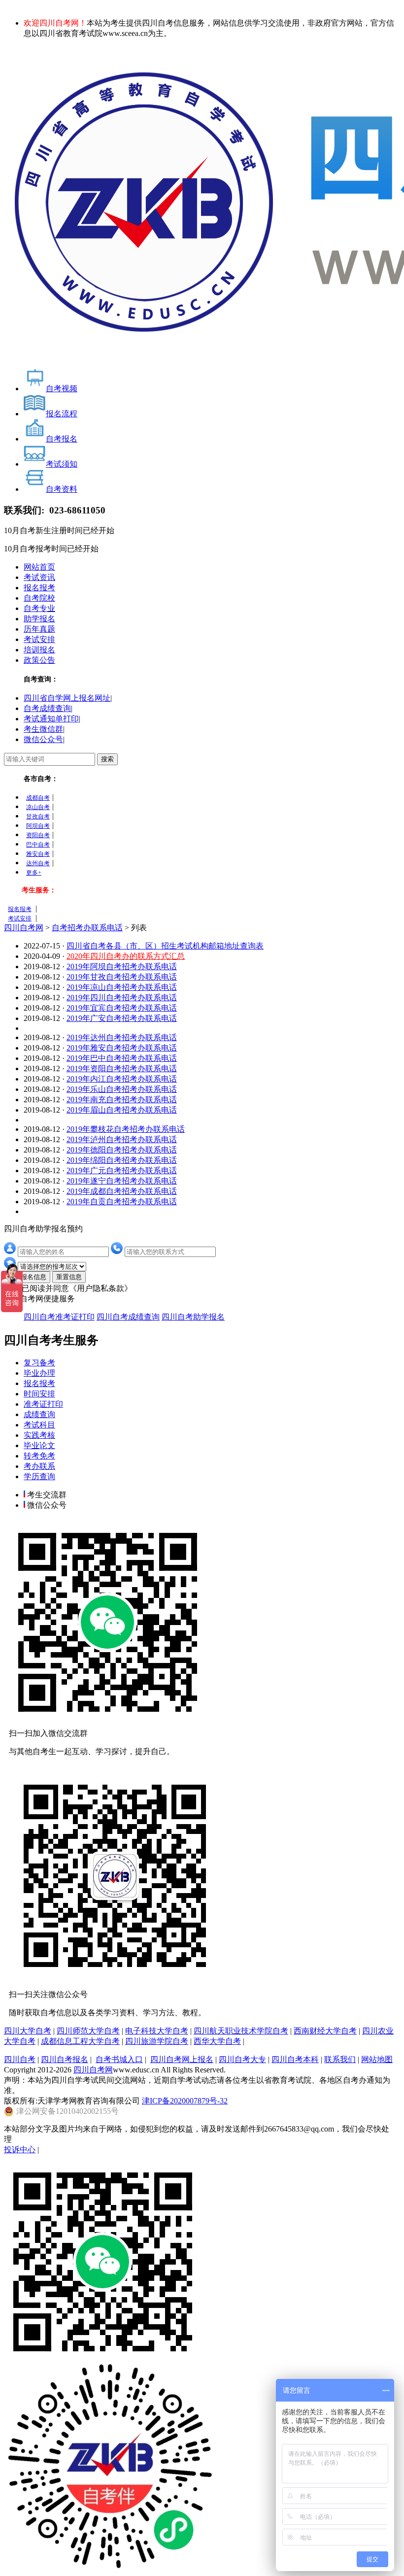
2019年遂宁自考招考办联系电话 (122, 1181)
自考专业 (39, 608)
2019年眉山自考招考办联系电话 (122, 1110)
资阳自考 (38, 835)
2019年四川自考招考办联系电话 (122, 998)
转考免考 (39, 1456)
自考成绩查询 (47, 708)
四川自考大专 (242, 2059)
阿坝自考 (38, 826)
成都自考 (38, 798)
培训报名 (39, 650)
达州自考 (38, 863)
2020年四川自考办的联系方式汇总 (126, 956)
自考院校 (39, 598)
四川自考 (20, 2059)
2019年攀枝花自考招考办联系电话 (126, 1129)
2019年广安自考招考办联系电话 (122, 1018)
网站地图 (377, 2059)
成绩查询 (39, 1414)
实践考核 (39, 1435)
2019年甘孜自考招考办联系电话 (122, 977)
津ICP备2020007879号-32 (185, 2101)
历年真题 (39, 629)
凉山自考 (38, 807)
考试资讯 (39, 577)
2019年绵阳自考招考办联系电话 (122, 1160)
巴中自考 (38, 845)
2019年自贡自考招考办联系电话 (122, 1202)
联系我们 (340, 2059)
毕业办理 (39, 1373)
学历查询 (39, 1476)
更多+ (34, 873)
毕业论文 (39, 1445)
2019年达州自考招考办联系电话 (122, 1037)
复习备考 (39, 1363)
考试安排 (39, 639)
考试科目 (39, 1425)
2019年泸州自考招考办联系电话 (122, 1139)
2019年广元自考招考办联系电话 (122, 1170)
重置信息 (69, 1277)
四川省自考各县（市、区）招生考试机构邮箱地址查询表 (165, 946)
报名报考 (39, 588)
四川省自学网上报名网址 (67, 698)
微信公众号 (43, 739)
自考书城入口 (119, 2059)
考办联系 (39, 1466)
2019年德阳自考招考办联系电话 (122, 1150)
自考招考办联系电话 (87, 928)
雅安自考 (38, 854)
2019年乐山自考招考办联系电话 (122, 1089)
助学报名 (39, 619)
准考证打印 (43, 1404)
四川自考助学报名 (193, 1317)
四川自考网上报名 (182, 2059)
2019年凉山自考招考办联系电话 (122, 987)
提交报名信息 (27, 1277)
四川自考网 (24, 928)
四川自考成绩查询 (128, 1317)
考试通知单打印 (51, 719)
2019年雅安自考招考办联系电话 (122, 1048)
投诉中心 (20, 2150)
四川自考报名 (65, 2059)
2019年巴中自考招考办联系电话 (122, 1058)
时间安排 (39, 1394)
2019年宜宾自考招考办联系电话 (122, 1008)
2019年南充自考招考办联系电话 (122, 1100)
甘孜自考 (38, 816)
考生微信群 (43, 729)
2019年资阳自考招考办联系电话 (122, 1068)
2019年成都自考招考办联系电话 (122, 1191)
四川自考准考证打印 (59, 1317)
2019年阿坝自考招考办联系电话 (122, 966)
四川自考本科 (295, 2059)
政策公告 (39, 660)
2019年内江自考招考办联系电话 (122, 1079)
